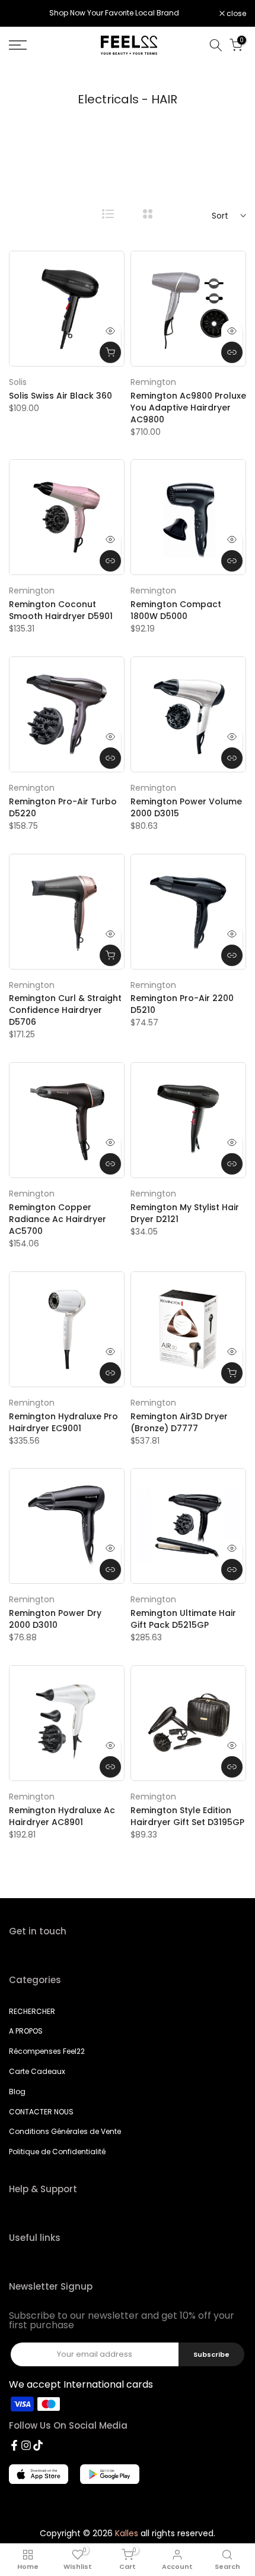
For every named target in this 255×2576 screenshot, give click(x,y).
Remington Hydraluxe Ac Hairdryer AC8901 (62, 1816)
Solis (18, 382)
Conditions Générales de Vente (65, 2131)
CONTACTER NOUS (41, 2112)
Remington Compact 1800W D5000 (176, 610)
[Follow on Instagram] (26, 2445)
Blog (17, 2092)
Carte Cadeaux (37, 2071)
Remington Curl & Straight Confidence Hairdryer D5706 (65, 1010)
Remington (153, 382)
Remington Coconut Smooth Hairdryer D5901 (61, 610)
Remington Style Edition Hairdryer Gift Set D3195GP (187, 1816)
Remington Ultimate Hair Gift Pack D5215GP (183, 1619)
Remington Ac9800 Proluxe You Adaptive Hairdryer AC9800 (188, 408)
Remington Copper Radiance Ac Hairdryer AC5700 (58, 1219)
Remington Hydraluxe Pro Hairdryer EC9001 (63, 1422)
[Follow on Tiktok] (38, 2445)
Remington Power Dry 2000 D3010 (55, 1619)
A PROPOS (26, 2031)
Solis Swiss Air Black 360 (60, 396)
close (235, 14)
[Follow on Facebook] (14, 2445)
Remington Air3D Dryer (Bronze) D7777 (179, 1422)
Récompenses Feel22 (47, 2051)
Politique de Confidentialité (57, 2152)
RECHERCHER (32, 2011)
